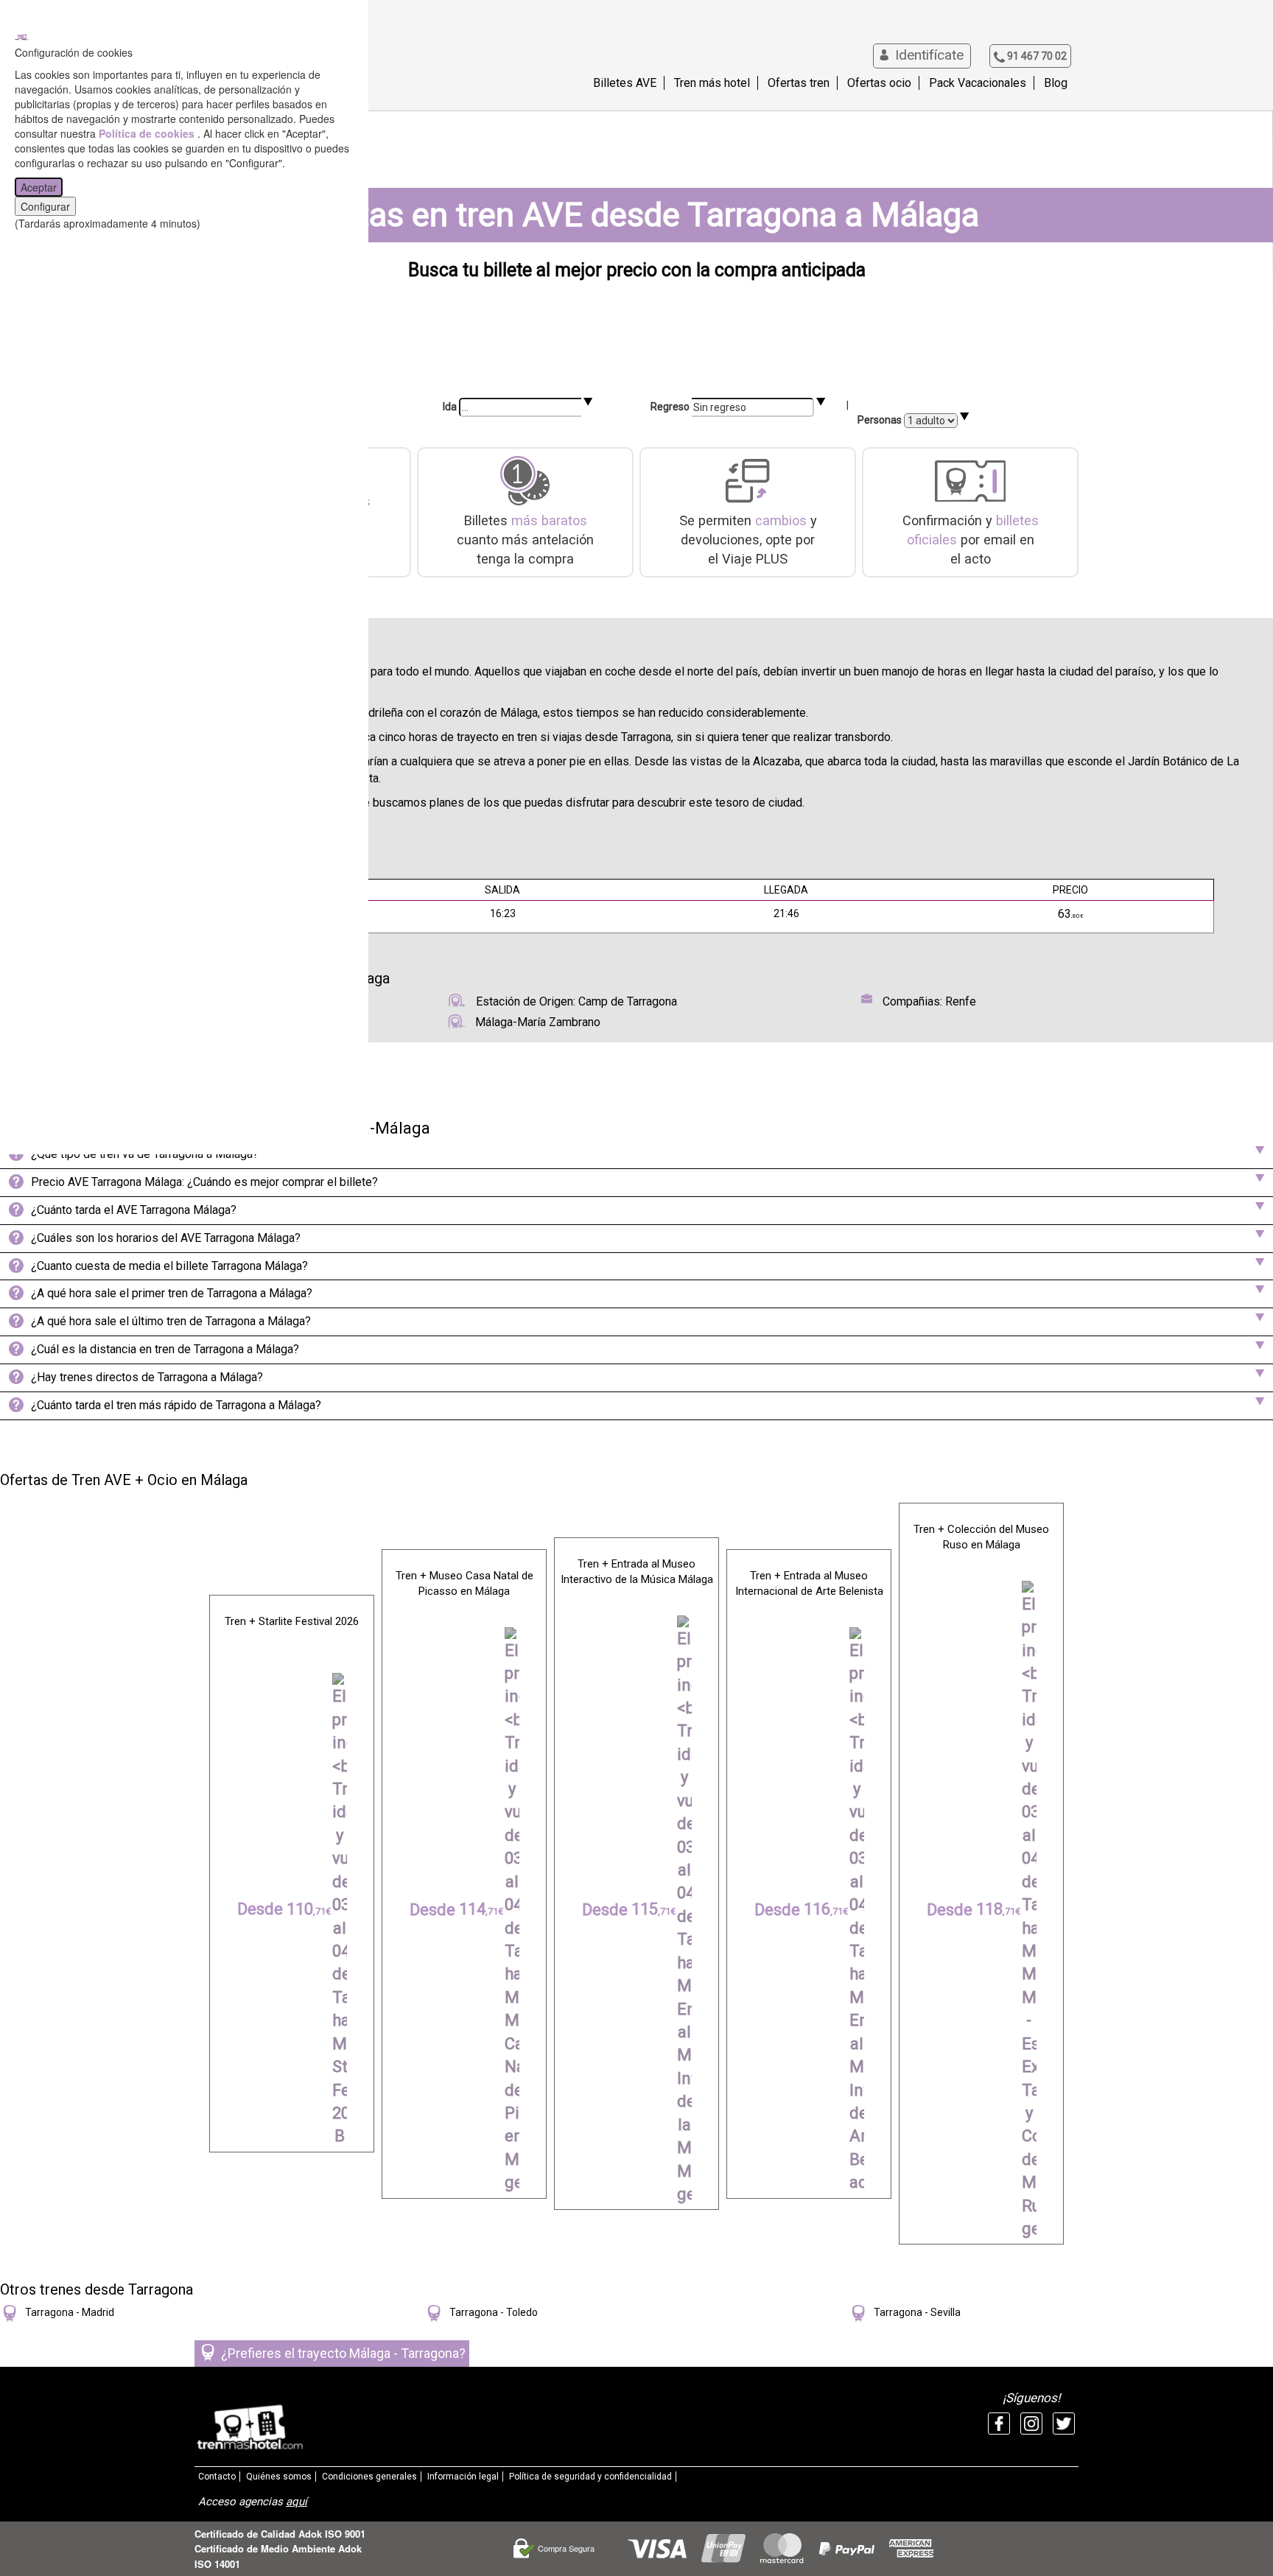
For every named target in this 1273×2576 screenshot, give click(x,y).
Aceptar (39, 187)
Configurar (45, 206)
